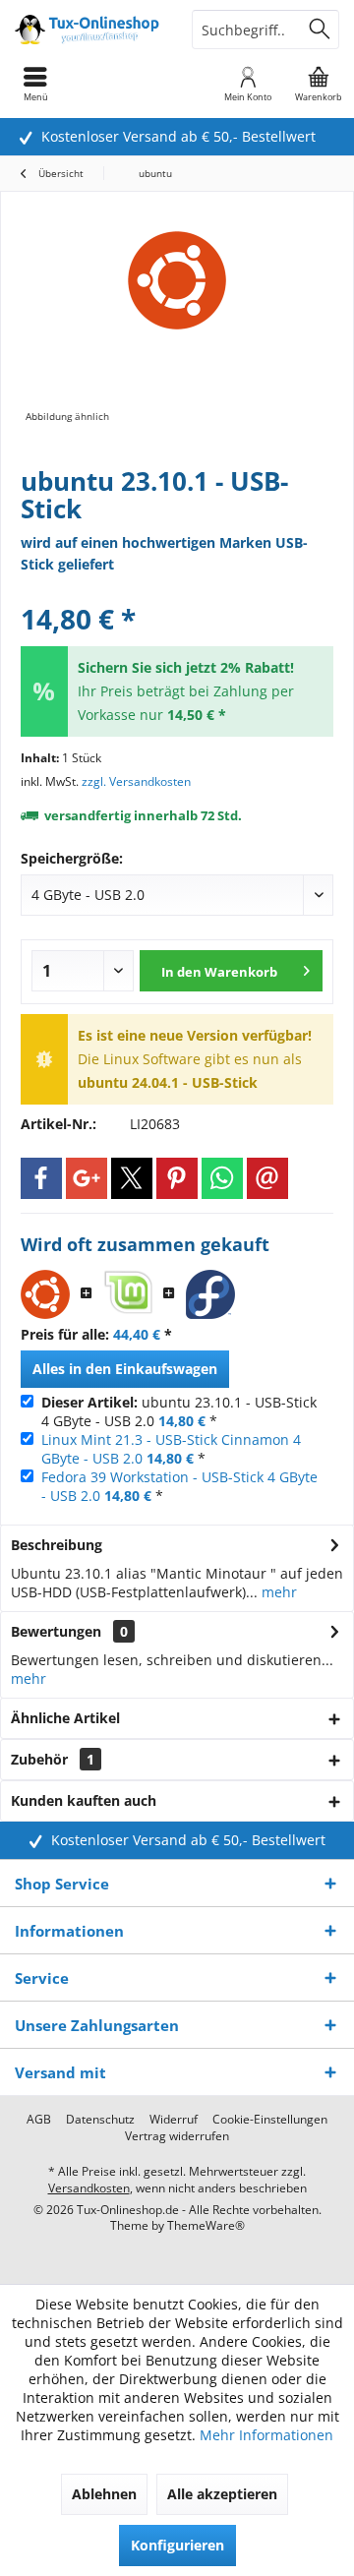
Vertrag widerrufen (177, 2136)
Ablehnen (104, 2494)
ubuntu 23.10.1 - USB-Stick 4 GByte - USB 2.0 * (179, 1411)
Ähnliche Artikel (65, 1718)
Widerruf (174, 2120)
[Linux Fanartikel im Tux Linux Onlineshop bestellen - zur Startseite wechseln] (88, 30)
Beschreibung (57, 1545)
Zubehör (53, 1759)
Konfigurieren (177, 2545)
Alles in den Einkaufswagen (125, 1369)
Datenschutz (100, 2120)
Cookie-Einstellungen (270, 2120)
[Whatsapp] (222, 1178)
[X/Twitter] (132, 1178)
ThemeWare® (206, 2225)
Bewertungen (56, 1631)
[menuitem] (319, 84)
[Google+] (87, 1178)
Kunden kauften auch (84, 1800)
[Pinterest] (177, 1178)
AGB (39, 2120)
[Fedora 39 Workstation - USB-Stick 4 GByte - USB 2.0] (210, 1294)
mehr (277, 1592)
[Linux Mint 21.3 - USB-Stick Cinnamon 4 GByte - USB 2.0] (128, 1294)
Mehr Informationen (266, 2435)
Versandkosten (89, 2188)
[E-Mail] (267, 1178)
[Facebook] (41, 1178)
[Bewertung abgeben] (177, 593)
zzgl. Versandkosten (136, 781)
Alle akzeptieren (222, 2494)
